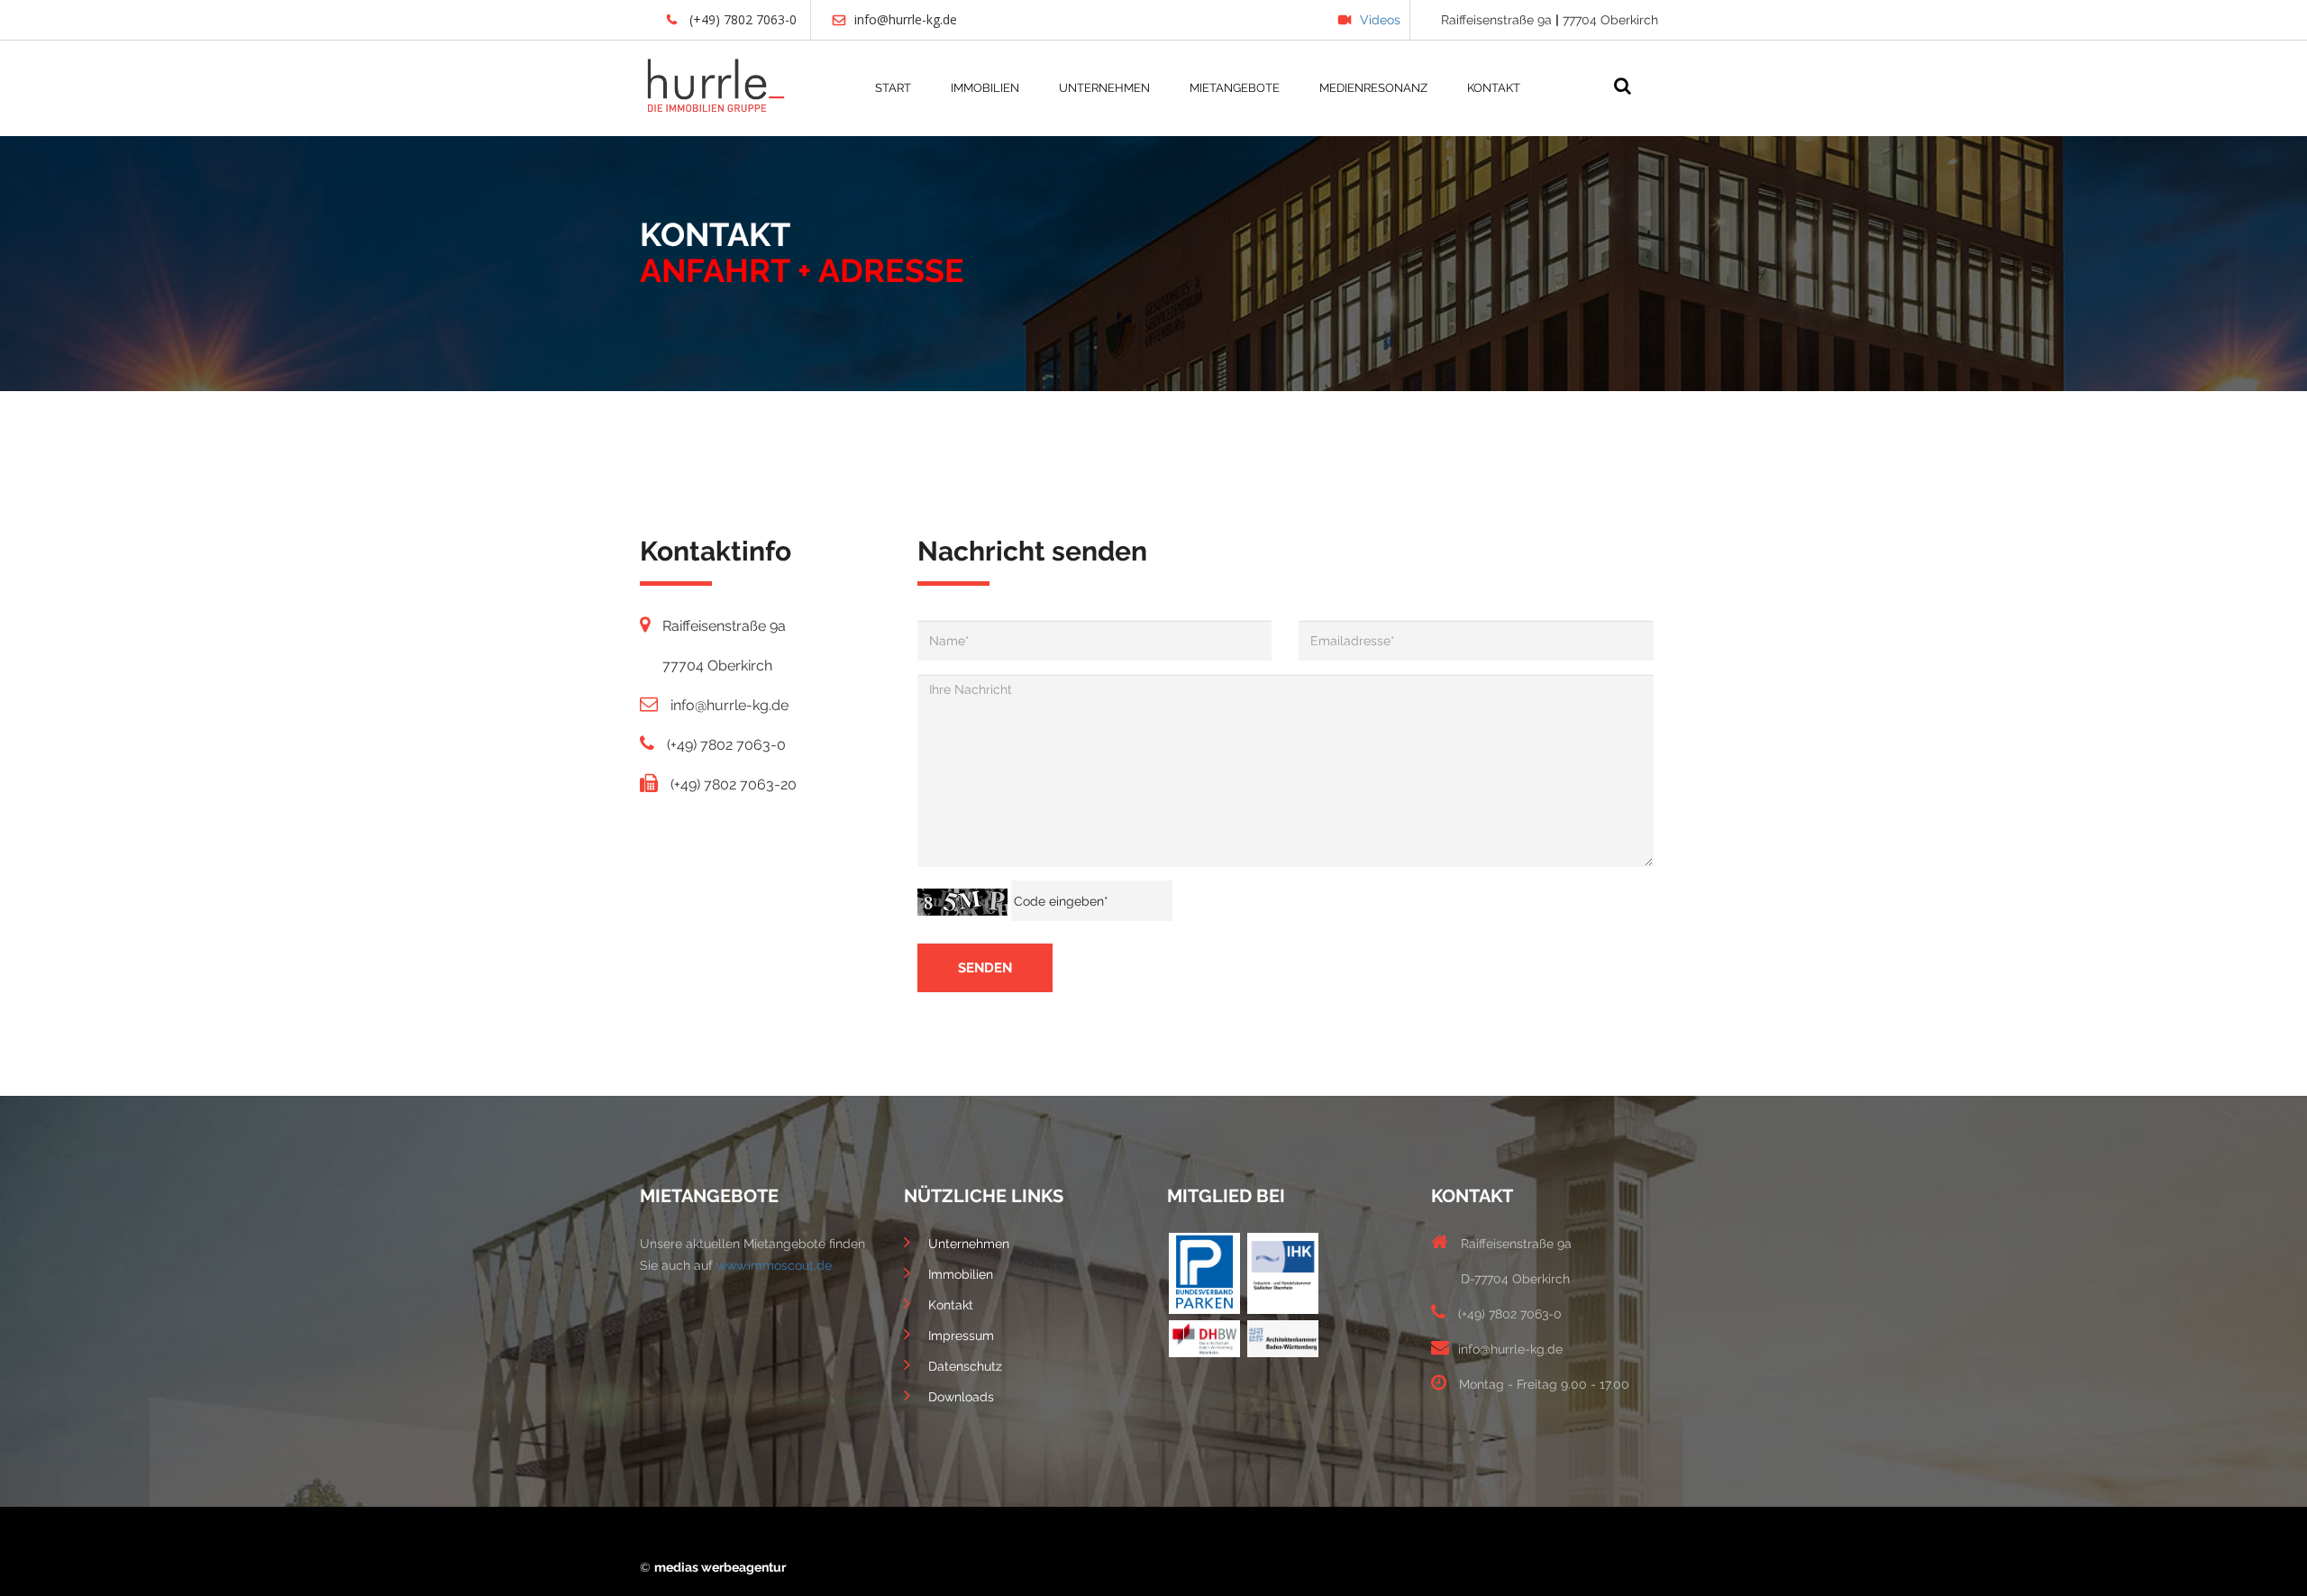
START (893, 88)
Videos (1380, 20)
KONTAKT (1494, 88)
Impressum (961, 1336)
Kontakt (951, 1305)
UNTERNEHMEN (1104, 88)
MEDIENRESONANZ (1373, 88)
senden (985, 968)
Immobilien (961, 1274)
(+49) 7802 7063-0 (741, 19)
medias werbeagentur (720, 1567)
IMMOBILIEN (985, 88)
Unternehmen (969, 1244)
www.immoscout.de (774, 1265)
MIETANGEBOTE (1235, 88)
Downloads (961, 1397)
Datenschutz (965, 1366)
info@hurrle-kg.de (906, 19)
